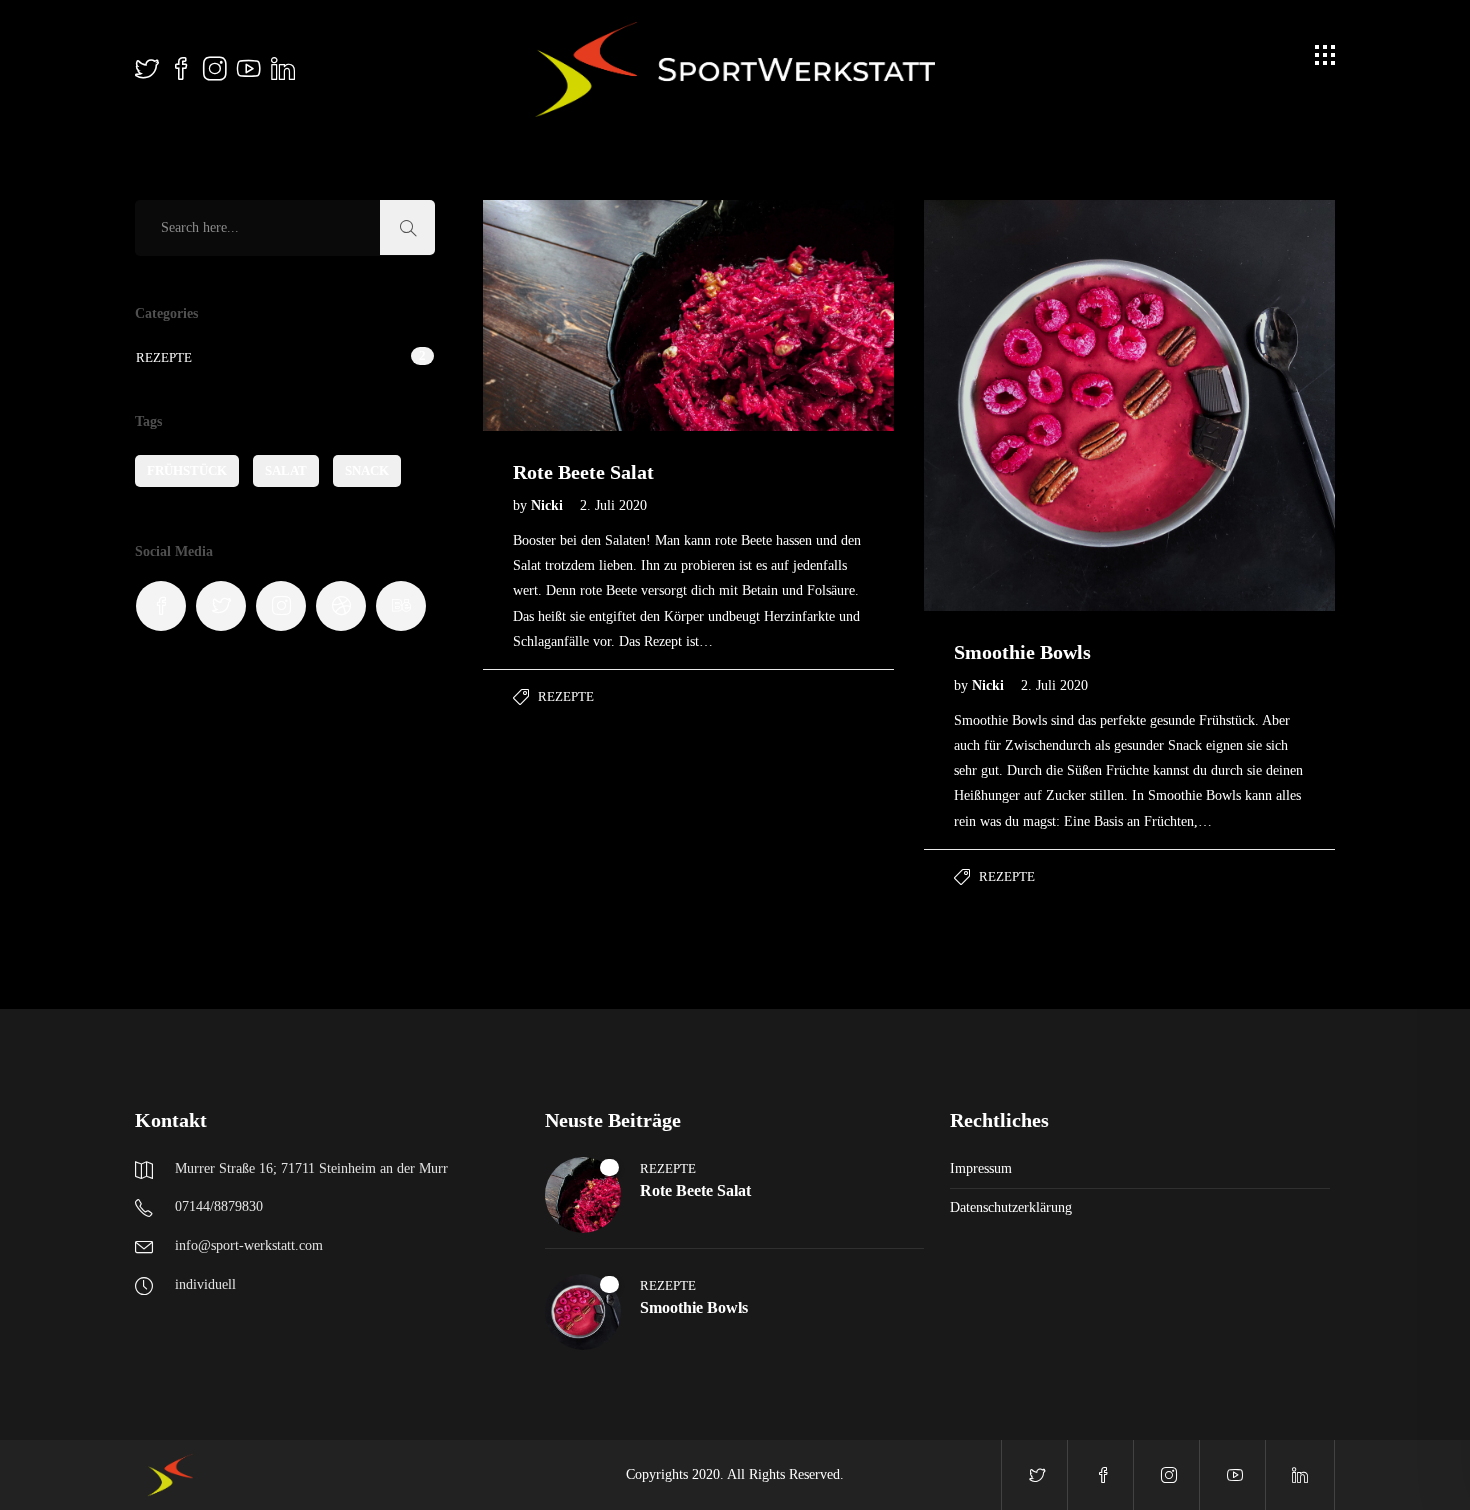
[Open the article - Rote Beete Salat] (586, 315)
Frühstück (187, 470)
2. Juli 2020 (613, 505)
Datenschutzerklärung (1011, 1207)
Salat (286, 470)
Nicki (549, 505)
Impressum (981, 1168)
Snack (367, 470)
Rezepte (566, 696)
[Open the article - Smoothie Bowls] (1027, 405)
